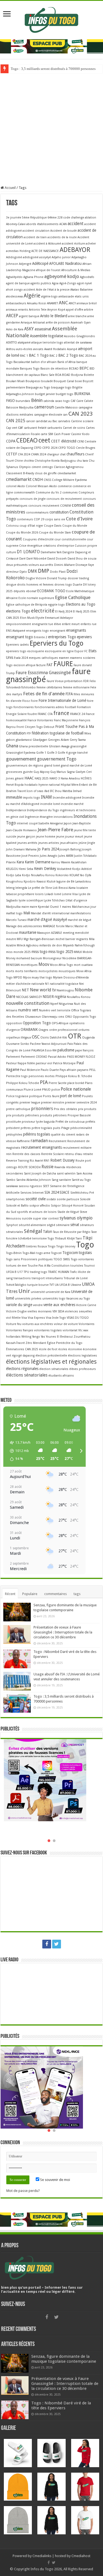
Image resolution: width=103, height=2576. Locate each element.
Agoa (55, 283)
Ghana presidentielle (34, 746)
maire (25, 907)
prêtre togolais (42, 1128)
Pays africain (68, 1070)
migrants (82, 939)
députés (19, 591)
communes (70, 493)
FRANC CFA (45, 714)
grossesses (14, 772)
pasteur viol (44, 1063)
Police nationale (76, 1089)
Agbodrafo (87, 277)
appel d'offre (75, 310)
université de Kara (58, 1292)
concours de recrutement (64, 499)
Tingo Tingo (56, 1246)
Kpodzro (30, 882)
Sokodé (85, 1199)
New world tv (43, 990)
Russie (48, 1167)
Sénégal (33, 1231)
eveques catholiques (43, 658)
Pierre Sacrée (58, 1083)
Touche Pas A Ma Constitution (49, 1266)
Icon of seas (35, 791)
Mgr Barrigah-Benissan (39, 939)
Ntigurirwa (66, 1004)
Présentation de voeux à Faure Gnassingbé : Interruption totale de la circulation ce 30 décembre (63, 1632)
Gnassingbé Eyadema (21, 753)
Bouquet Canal (64, 381)
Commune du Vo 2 (49, 493)
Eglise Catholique (73, 597)
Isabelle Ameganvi (51, 823)
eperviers (84, 637)
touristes (77, 1266)
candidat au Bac (46, 421)
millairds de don (51, 945)
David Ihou (75, 559)
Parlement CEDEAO (34, 1057)
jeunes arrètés (27, 843)
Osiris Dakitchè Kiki (54, 1038)
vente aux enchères (59, 1305)
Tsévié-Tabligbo (16, 1285)
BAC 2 (53, 356)
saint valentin (66, 1174)
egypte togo (56, 605)
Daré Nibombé (36, 559)
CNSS (47, 480)
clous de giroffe (46, 473)
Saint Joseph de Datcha (40, 1174)
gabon (10, 740)
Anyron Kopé (56, 310)
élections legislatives (82, 1356)
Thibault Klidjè (65, 1239)
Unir (24, 1291)
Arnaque (26, 323)
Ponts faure (51, 1096)
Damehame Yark (51, 552)
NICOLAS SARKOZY (29, 997)
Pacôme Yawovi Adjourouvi (48, 1044)
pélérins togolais (37, 1134)
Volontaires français (20, 1330)
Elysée (40, 618)
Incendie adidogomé (67, 798)
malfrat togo (14, 913)
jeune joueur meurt (70, 837)
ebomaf (31, 591)
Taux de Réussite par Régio (72, 1232)
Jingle (91, 843)
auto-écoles (24, 349)
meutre (11, 939)
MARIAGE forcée (54, 926)
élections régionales (22, 1369)
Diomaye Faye (85, 565)
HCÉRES (86, 778)
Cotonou (12, 526)
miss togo (40, 952)
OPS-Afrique (60, 1023)
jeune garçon (26, 837)
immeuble (14, 797)
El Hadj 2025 (81, 612)
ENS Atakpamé (16, 631)
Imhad (77, 791)
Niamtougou (65, 990)
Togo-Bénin (14, 1253)
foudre (32, 714)
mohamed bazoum (29, 958)
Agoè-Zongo (68, 283)
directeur (12, 572)
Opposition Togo (37, 1023)
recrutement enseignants (41, 1147)
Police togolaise (17, 1096)
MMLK (78, 952)
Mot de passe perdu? (23, 2191)
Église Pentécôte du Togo (65, 1343)
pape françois (84, 1050)
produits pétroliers (53, 1115)
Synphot (12, 1225)
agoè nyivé (84, 283)
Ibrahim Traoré (16, 791)
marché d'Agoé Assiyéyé (47, 920)
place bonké (76, 1083)
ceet (44, 440)
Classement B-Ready (20, 473)
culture (11, 552)
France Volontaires (40, 720)
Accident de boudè (63, 231)
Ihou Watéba (64, 791)
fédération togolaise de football (58, 733)
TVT (52, 1285)
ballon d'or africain (44, 362)
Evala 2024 (21, 658)
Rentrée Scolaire (52, 1154)
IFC (52, 791)
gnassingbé (78, 746)
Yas (43, 1337)
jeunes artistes (49, 843)
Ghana (12, 746)
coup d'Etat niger (31, 526)
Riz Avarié (36, 1161)
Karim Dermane (37, 862)
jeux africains (69, 843)
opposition (14, 1023)
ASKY (29, 329)
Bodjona (77, 375)
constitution (59, 512)
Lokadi (49, 894)
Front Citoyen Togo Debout (35, 727)
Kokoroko (62, 875)
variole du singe (19, 1305)
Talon (48, 1232)
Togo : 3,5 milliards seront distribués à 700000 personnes (53, 69)
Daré (22, 559)
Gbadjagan (40, 740)
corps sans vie (55, 519)
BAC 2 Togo (68, 355)
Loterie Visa (70, 894)
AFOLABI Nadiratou (65, 263)
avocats (38, 349)
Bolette (89, 375)
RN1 (47, 1161)
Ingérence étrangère (39, 817)
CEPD (38, 448)
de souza (90, 559)
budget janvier (45, 394)
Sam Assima (84, 1174)
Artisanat (39, 323)
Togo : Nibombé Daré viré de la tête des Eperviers (61, 2405)
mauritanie (28, 932)
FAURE (63, 664)
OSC (36, 1037)
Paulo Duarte (50, 1070)
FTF (29, 734)
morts (10, 971)
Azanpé (72, 349)
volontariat (70, 1330)
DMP (44, 571)
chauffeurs (75, 454)
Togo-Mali (29, 1253)
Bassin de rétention (54, 369)
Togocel (56, 1253)
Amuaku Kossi (37, 303)
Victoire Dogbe (16, 1311)
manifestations (81, 913)
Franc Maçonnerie (66, 720)
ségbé (51, 1225)
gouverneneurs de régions (25, 766)
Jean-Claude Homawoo (21, 830)
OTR (75, 1036)
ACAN (63, 224)
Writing (26, 1337)
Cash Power (62, 434)
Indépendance (16, 810)
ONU (69, 1017)
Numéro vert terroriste (55, 1010)
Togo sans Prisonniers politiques (29, 1259)
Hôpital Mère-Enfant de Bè (79, 785)
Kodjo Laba (14, 875)
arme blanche (77, 316)
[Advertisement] (51, 127)
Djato (23, 572)
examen (64, 658)
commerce (65, 486)
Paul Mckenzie (30, 1070)
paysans (83, 1070)
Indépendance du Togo (43, 810)
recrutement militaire (77, 1148)
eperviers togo (16, 651)
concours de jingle (33, 499)
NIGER (48, 997)
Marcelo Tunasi (16, 920)
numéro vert (28, 1010)
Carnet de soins (74, 428)
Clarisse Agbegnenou (69, 467)
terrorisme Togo (43, 1239)
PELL (92, 1070)
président (13, 1128)
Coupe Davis (53, 526)
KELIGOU (12, 869)
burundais (23, 401)
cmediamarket (67, 473)
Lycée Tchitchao (54, 900)
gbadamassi (24, 740)
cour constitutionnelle (70, 539)
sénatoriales (15, 1232)
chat (63, 454)
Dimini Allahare (64, 565)
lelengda (21, 888)
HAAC (29, 778)
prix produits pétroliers (23, 1115)
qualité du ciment (63, 1135)
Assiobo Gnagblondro (80, 336)
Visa (24, 1318)
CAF (73, 401)
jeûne (83, 843)
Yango (36, 1337)
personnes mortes (42, 1076)
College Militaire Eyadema (69, 480)
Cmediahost (81, 2556)
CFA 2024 (24, 454)
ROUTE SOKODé (29, 1167)
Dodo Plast (58, 572)
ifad (47, 791)
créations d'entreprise (59, 546)
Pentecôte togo (17, 1076)
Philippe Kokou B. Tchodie (74, 1076)
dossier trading (78, 578)
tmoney (70, 1246)
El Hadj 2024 (64, 612)
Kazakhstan (79, 862)
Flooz (26, 701)
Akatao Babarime (81, 290)
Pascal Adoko (57, 1057)
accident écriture (73, 244)
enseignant (58, 631)
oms (61, 1017)
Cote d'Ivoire (79, 519)
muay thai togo (42, 978)
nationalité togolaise (64, 984)
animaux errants (17, 310)
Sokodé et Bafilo (17, 1206)
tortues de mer (16, 1266)
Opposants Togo (84, 1017)
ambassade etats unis (74, 297)
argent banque (29, 316)
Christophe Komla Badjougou (55, 461)
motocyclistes (48, 971)
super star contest (46, 1219)
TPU (26, 1272)
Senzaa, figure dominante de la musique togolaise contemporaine (64, 2359)
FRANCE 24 (77, 714)
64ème (52, 218)
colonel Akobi (16, 486)
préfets (90, 1122)
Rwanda (60, 1167)
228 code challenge (71, 218)
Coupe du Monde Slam (55, 533)
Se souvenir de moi (55, 2180)
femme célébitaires (49, 687)
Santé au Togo (81, 1180)
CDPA (11, 441)
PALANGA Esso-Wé (44, 1050)
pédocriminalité (81, 1128)
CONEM (66, 506)
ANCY (72, 303)
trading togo (39, 1272)
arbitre (89, 310)
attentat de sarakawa (78, 343)
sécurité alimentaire (32, 1225)
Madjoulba (13, 907)
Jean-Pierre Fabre (55, 830)
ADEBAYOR (75, 250)
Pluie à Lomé (32, 1090)
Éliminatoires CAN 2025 (22, 1349)
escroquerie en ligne (59, 651)
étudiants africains (61, 1376)
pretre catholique (18, 1109)
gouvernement (21, 759)
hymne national (49, 785)
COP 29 (39, 519)
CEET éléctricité (64, 441)
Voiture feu (14, 1324)
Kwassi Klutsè (46, 882)
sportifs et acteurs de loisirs (37, 1212)
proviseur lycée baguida (38, 1122)
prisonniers (42, 1109)
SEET (46, 1186)
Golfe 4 (63, 753)
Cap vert (12, 428)
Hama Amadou (70, 778)
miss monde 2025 (18, 952)
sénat (75, 1225)
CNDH (38, 480)
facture (41, 665)
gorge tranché (78, 753)
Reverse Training (17, 1161)
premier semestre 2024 (81, 1103)
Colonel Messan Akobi (41, 486)
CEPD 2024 (50, 448)
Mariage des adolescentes (24, 926)
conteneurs (25, 519)
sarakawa (12, 1186)
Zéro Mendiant (36, 1343)
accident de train (35, 237)
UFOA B (65, 1285)
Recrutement (58, 1141)
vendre (38, 1305)
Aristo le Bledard (54, 316)
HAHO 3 (55, 778)
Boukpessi (33, 381)
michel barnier (65, 939)
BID (92, 369)
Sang (55, 1180)
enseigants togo (37, 631)
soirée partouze (68, 1199)
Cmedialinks (42, 2556)
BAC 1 (24, 356)
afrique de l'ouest (48, 270)
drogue (11, 585)
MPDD (18, 978)
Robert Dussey (62, 1160)
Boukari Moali (15, 381)
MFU (20, 939)
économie (75, 1349)
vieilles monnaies (40, 1311)
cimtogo (47, 467)
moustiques (67, 971)
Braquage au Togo (38, 388)
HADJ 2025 (42, 778)
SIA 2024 (52, 1192)
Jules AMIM (66, 856)
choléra (29, 461)
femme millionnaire (76, 687)
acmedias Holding (18, 251)
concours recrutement (44, 506)
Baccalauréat (22, 362)
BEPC (84, 368)
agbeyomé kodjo (62, 276)
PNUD (46, 1090)
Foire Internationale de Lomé (62, 700)
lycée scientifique (31, 900)
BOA (58, 375)
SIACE (65, 1192)
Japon (68, 823)
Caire (80, 401)
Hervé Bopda (15, 785)
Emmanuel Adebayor (59, 618)
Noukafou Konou (79, 997)
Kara (20, 862)
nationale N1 (40, 984)
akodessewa (14, 297)
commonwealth (24, 493)
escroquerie (36, 651)
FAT (50, 665)
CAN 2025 (16, 421)
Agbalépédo (14, 277)
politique (36, 1096)
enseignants (76, 630)
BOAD (66, 375)
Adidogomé (14, 257)
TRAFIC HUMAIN (59, 1272)
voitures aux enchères (38, 1324)
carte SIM (47, 434)
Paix (70, 1044)
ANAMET (52, 303)
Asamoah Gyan (81, 323)
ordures (84, 1030)
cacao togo (62, 401)
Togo (85, 1245)
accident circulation (36, 231)
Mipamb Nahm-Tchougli (79, 945)
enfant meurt (71, 624)
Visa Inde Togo (56, 1318)
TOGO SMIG (62, 1259)
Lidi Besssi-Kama (64, 888)
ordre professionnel (63, 1030)
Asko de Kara (15, 329)
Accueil (10, 188)
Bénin (37, 400)
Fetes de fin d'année (44, 694)
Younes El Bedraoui (59, 1337)
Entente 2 (41, 637)
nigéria (60, 997)
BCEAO (74, 369)
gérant (19, 778)
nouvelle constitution (28, 1003)
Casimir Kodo (80, 434)
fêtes (88, 734)
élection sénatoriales (54, 1369)
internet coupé (27, 823)
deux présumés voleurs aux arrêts (30, 565)
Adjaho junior (61, 257)
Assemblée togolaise (47, 336)
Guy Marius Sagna (62, 772)
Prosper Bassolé (79, 1115)
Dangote (68, 552)
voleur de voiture (66, 1324)
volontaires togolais (48, 1330)
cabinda (49, 401)
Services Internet (32, 1193)
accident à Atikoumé (47, 244)
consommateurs (37, 513)
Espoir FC (81, 651)
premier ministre (52, 1103)
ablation (91, 218)
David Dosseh (57, 559)
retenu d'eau (73, 1154)
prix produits (87, 1109)
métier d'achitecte (18, 984)
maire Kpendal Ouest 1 (45, 907)
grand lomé (52, 766)
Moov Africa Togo (62, 965)
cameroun (44, 407)
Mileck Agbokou (28, 945)
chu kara (82, 461)
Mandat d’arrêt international (50, 913)
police (56, 1090)
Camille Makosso (66, 408)
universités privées (28, 1299)
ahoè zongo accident (21, 290)
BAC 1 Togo (39, 355)
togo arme (43, 1253)
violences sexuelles (78, 1311)
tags (77, 1594)
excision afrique (24, 665)
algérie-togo (49, 297)
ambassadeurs (16, 303)
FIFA (69, 694)
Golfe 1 (41, 753)
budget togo (65, 394)
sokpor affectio (40, 1206)
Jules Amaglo (49, 856)
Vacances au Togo (78, 1299)
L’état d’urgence (76, 900)
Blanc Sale (48, 375)
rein (9, 1154)
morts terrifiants (26, 971)
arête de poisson (58, 323)
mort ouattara (83, 965)
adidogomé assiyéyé (37, 257)
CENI (80, 442)
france (61, 713)
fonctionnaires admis (49, 707)
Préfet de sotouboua (70, 1122)
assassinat (43, 329)
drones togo (63, 585)
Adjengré (25, 264)
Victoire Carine (86, 1305)
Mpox (27, 978)
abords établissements (42, 224)
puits (57, 1128)
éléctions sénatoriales (27, 1375)
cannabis (64, 421)
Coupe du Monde (75, 526)
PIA (44, 1082)
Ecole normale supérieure (36, 598)
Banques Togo (30, 369)
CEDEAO (27, 440)
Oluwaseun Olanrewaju (41, 1017)
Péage (65, 1128)
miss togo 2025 (61, 952)
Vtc (80, 1330)
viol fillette (13, 1318)
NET (25, 990)
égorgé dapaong (23, 1356)
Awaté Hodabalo (55, 349)
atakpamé (24, 343)
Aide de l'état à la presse (53, 290)
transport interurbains (47, 1278)
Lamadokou (83, 882)
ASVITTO (12, 343)
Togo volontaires (82, 1259)
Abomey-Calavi (16, 224)
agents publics (41, 283)
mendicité (82, 933)
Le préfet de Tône (40, 888)
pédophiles (14, 1135)
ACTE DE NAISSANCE (45, 251)
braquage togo (61, 388)
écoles (63, 1349)
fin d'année (14, 701)
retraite (88, 1154)
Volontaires (87, 1324)
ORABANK (29, 1029)
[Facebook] (47, 1944)
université (38, 1292)
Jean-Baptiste (82, 823)
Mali (27, 913)
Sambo (11, 1180)
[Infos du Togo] (52, 19)
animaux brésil (87, 303)
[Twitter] (57, 1944)
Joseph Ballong (70, 849)
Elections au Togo (80, 604)
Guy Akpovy (41, 772)
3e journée (14, 218)
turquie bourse (38, 1285)
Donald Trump (57, 578)
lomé (58, 894)
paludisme (66, 1050)
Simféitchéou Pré (82, 1193)
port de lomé (70, 1096)
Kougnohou (14, 882)
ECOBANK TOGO (51, 591)
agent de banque (18, 283)
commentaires (55, 1594)
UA (57, 1285)
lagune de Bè (65, 882)
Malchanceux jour (84, 907)
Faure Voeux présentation (65, 681)
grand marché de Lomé (76, 766)
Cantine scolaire (82, 421)
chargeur (53, 454)
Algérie (32, 296)
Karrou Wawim (61, 862)
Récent (10, 1594)
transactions (22, 1278)
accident (76, 224)
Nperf (54, 1004)
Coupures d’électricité (38, 539)
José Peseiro (30, 856)
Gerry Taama (78, 740)
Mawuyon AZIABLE (50, 933)
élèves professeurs (83, 1369)
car (21, 427)
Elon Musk (27, 618)
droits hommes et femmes (35, 585)
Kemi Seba (26, 869)
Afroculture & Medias (76, 270)
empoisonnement (19, 624)
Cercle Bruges (86, 448)
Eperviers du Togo (57, 643)
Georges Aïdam (59, 740)
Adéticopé (40, 263)
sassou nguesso (30, 1186)
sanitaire (65, 1180)
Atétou (11, 349)
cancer (30, 421)
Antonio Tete (38, 310)
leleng (10, 888)
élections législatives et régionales (51, 1362)
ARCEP (12, 316)
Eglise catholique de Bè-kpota (27, 605)
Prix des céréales (66, 1109)
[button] (18, 1451)
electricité (43, 611)
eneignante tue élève (46, 624)
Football (70, 707)
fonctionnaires (24, 707)
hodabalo (31, 785)
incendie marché (72, 804)
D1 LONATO (28, 552)
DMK (32, 571)
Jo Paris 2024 (48, 849)
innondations (63, 817)
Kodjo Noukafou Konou (38, 875)
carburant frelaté (35, 428)
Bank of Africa (66, 362)
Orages (43, 1030)
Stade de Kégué (68, 1212)
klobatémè (64, 869)
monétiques (29, 965)
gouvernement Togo (57, 759)
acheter (91, 244)
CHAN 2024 (39, 454)
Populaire (30, 1594)
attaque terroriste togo (47, 343)
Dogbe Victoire (36, 578)
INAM (46, 797)
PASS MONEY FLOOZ (81, 1057)
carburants (55, 428)
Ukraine (76, 1285)
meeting (69, 933)
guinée (28, 772)
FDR (86, 681)
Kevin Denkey (45, 869)
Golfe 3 (52, 753)
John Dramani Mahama (21, 849)
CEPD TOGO (67, 448)
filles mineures (84, 694)
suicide (27, 1219)
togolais (85, 1253)
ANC (63, 303)
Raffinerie (23, 1141)
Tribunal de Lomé (76, 1278)
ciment (36, 467)
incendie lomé (50, 804)
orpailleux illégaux (19, 1038)
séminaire (63, 1225)
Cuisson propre (86, 546)
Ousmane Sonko (18, 1044)
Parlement (13, 1057)
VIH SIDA (58, 1311)
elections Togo (18, 611)
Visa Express (36, 1318)
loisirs (39, 894)
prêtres (26, 1128)
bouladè (47, 381)
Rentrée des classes (26, 1154)
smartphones (15, 1199)
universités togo (54, 1299)
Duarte (77, 585)
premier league (30, 1103)
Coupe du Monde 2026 (22, 533)
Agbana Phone (33, 277)
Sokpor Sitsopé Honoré (67, 1206)
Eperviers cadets (17, 645)
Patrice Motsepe (64, 1063)
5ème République (34, 218)
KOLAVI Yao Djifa (80, 875)
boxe (78, 381)
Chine (19, 461)
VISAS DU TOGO (78, 1318)
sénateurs (87, 1225)
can (65, 415)
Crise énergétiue (31, 546)
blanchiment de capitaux (23, 375)
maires (67, 907)
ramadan (39, 1141)
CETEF (12, 454)
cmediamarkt (19, 480)
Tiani (79, 1239)
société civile (36, 1199)
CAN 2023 (80, 414)
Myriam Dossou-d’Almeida (71, 978)
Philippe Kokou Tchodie (23, 1083)
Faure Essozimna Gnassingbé (43, 673)
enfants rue (88, 624)
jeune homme (46, 837)
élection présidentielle (51, 1356)
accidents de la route (62, 237)
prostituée (13, 1122)
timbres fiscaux (37, 1246)
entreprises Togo (62, 637)
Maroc (69, 926)
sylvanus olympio (76, 1218)
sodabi (51, 1199)
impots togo (31, 798)
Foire (34, 701)
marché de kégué (80, 920)
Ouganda (88, 1038)
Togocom (70, 1253)
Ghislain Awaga (59, 746)
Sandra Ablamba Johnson (34, 1180)
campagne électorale (48, 415)
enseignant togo (20, 637)
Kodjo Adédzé (82, 869)
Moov (44, 964)
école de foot (48, 1349)
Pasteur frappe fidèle (20, 1063)
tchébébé (25, 1239)
